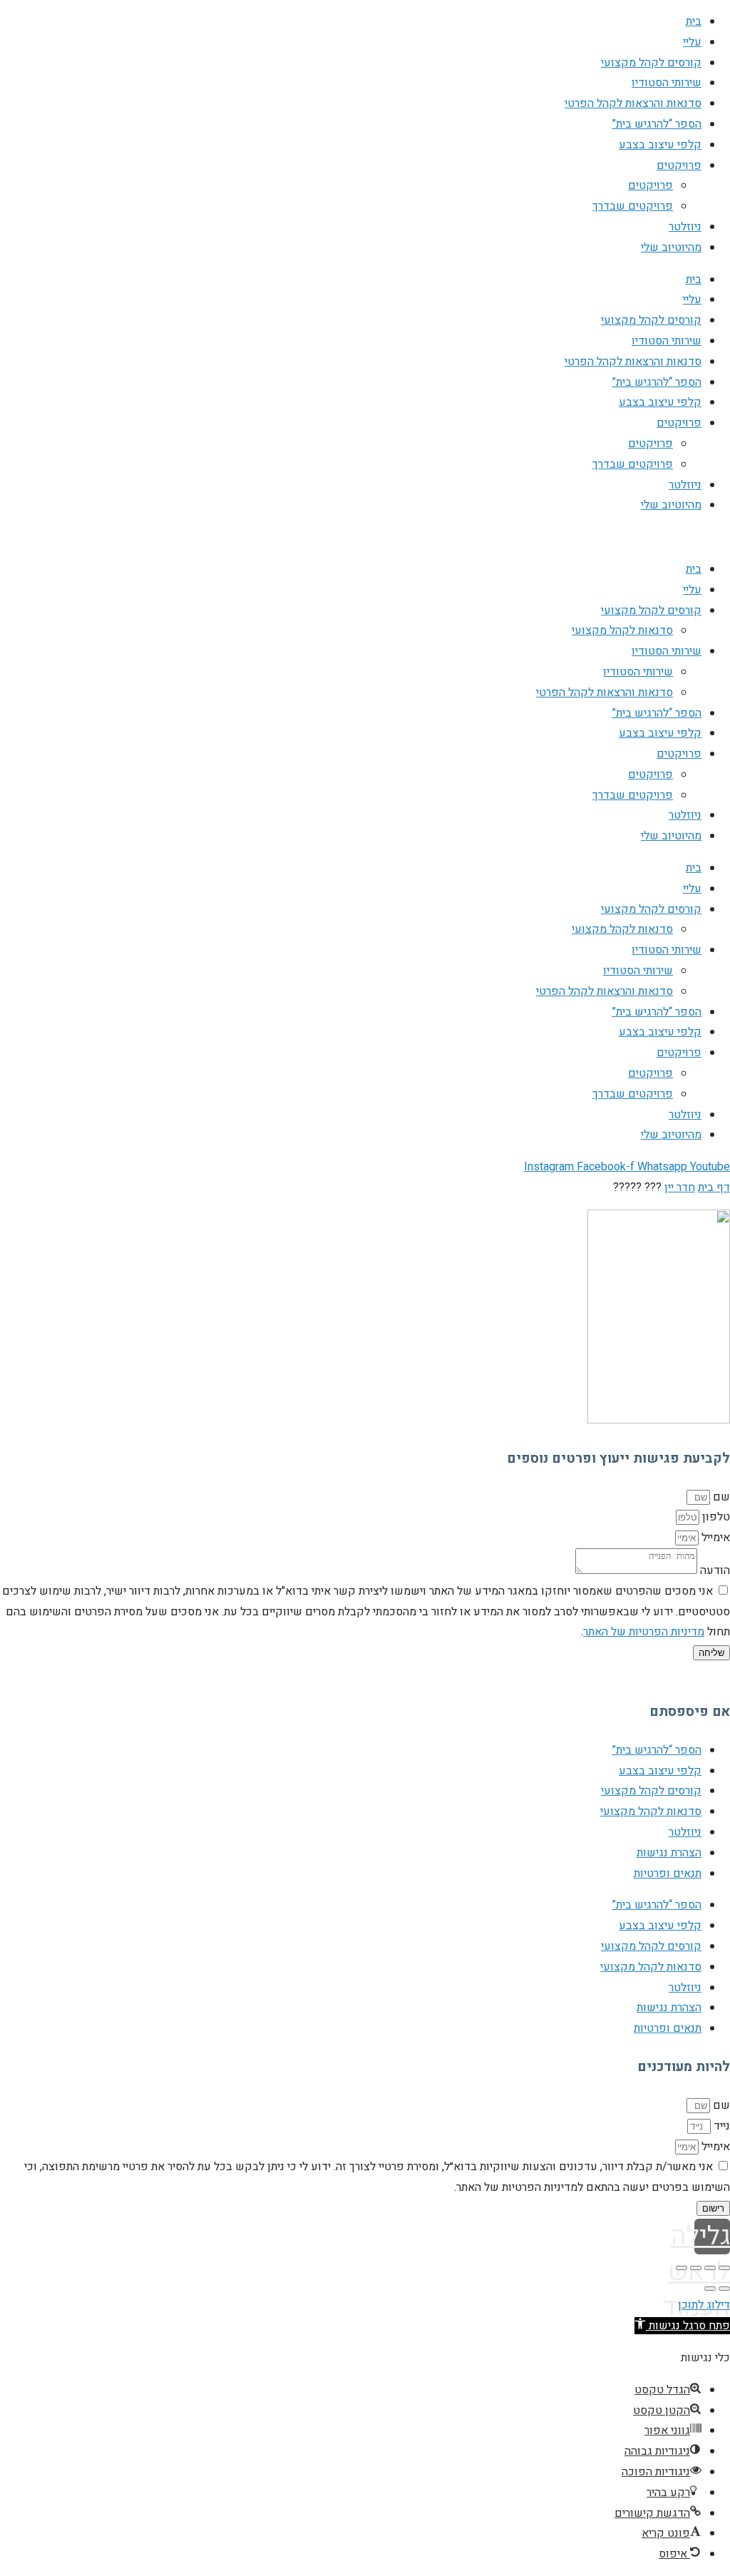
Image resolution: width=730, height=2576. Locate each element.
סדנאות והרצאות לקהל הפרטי (633, 103)
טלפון (715, 1517)
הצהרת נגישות (669, 1853)
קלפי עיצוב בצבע (660, 145)
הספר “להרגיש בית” (657, 124)
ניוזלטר (685, 227)
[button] (682, 2326)
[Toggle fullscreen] (696, 2268)
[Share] (710, 2268)
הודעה (714, 1570)
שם (720, 1497)
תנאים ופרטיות (668, 1874)
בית (694, 21)
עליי (692, 42)
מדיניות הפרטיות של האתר (644, 1632)
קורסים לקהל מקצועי (651, 63)
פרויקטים (679, 165)
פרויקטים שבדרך (633, 206)
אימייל (714, 1538)
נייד (720, 2126)
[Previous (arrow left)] (724, 2289)
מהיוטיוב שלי (671, 247)
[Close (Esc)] (724, 2268)
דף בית (714, 1187)
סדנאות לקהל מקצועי (622, 630)
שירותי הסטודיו (667, 83)
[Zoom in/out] (682, 2268)
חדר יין (680, 1187)
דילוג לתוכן (704, 2305)
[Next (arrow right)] (710, 2289)
